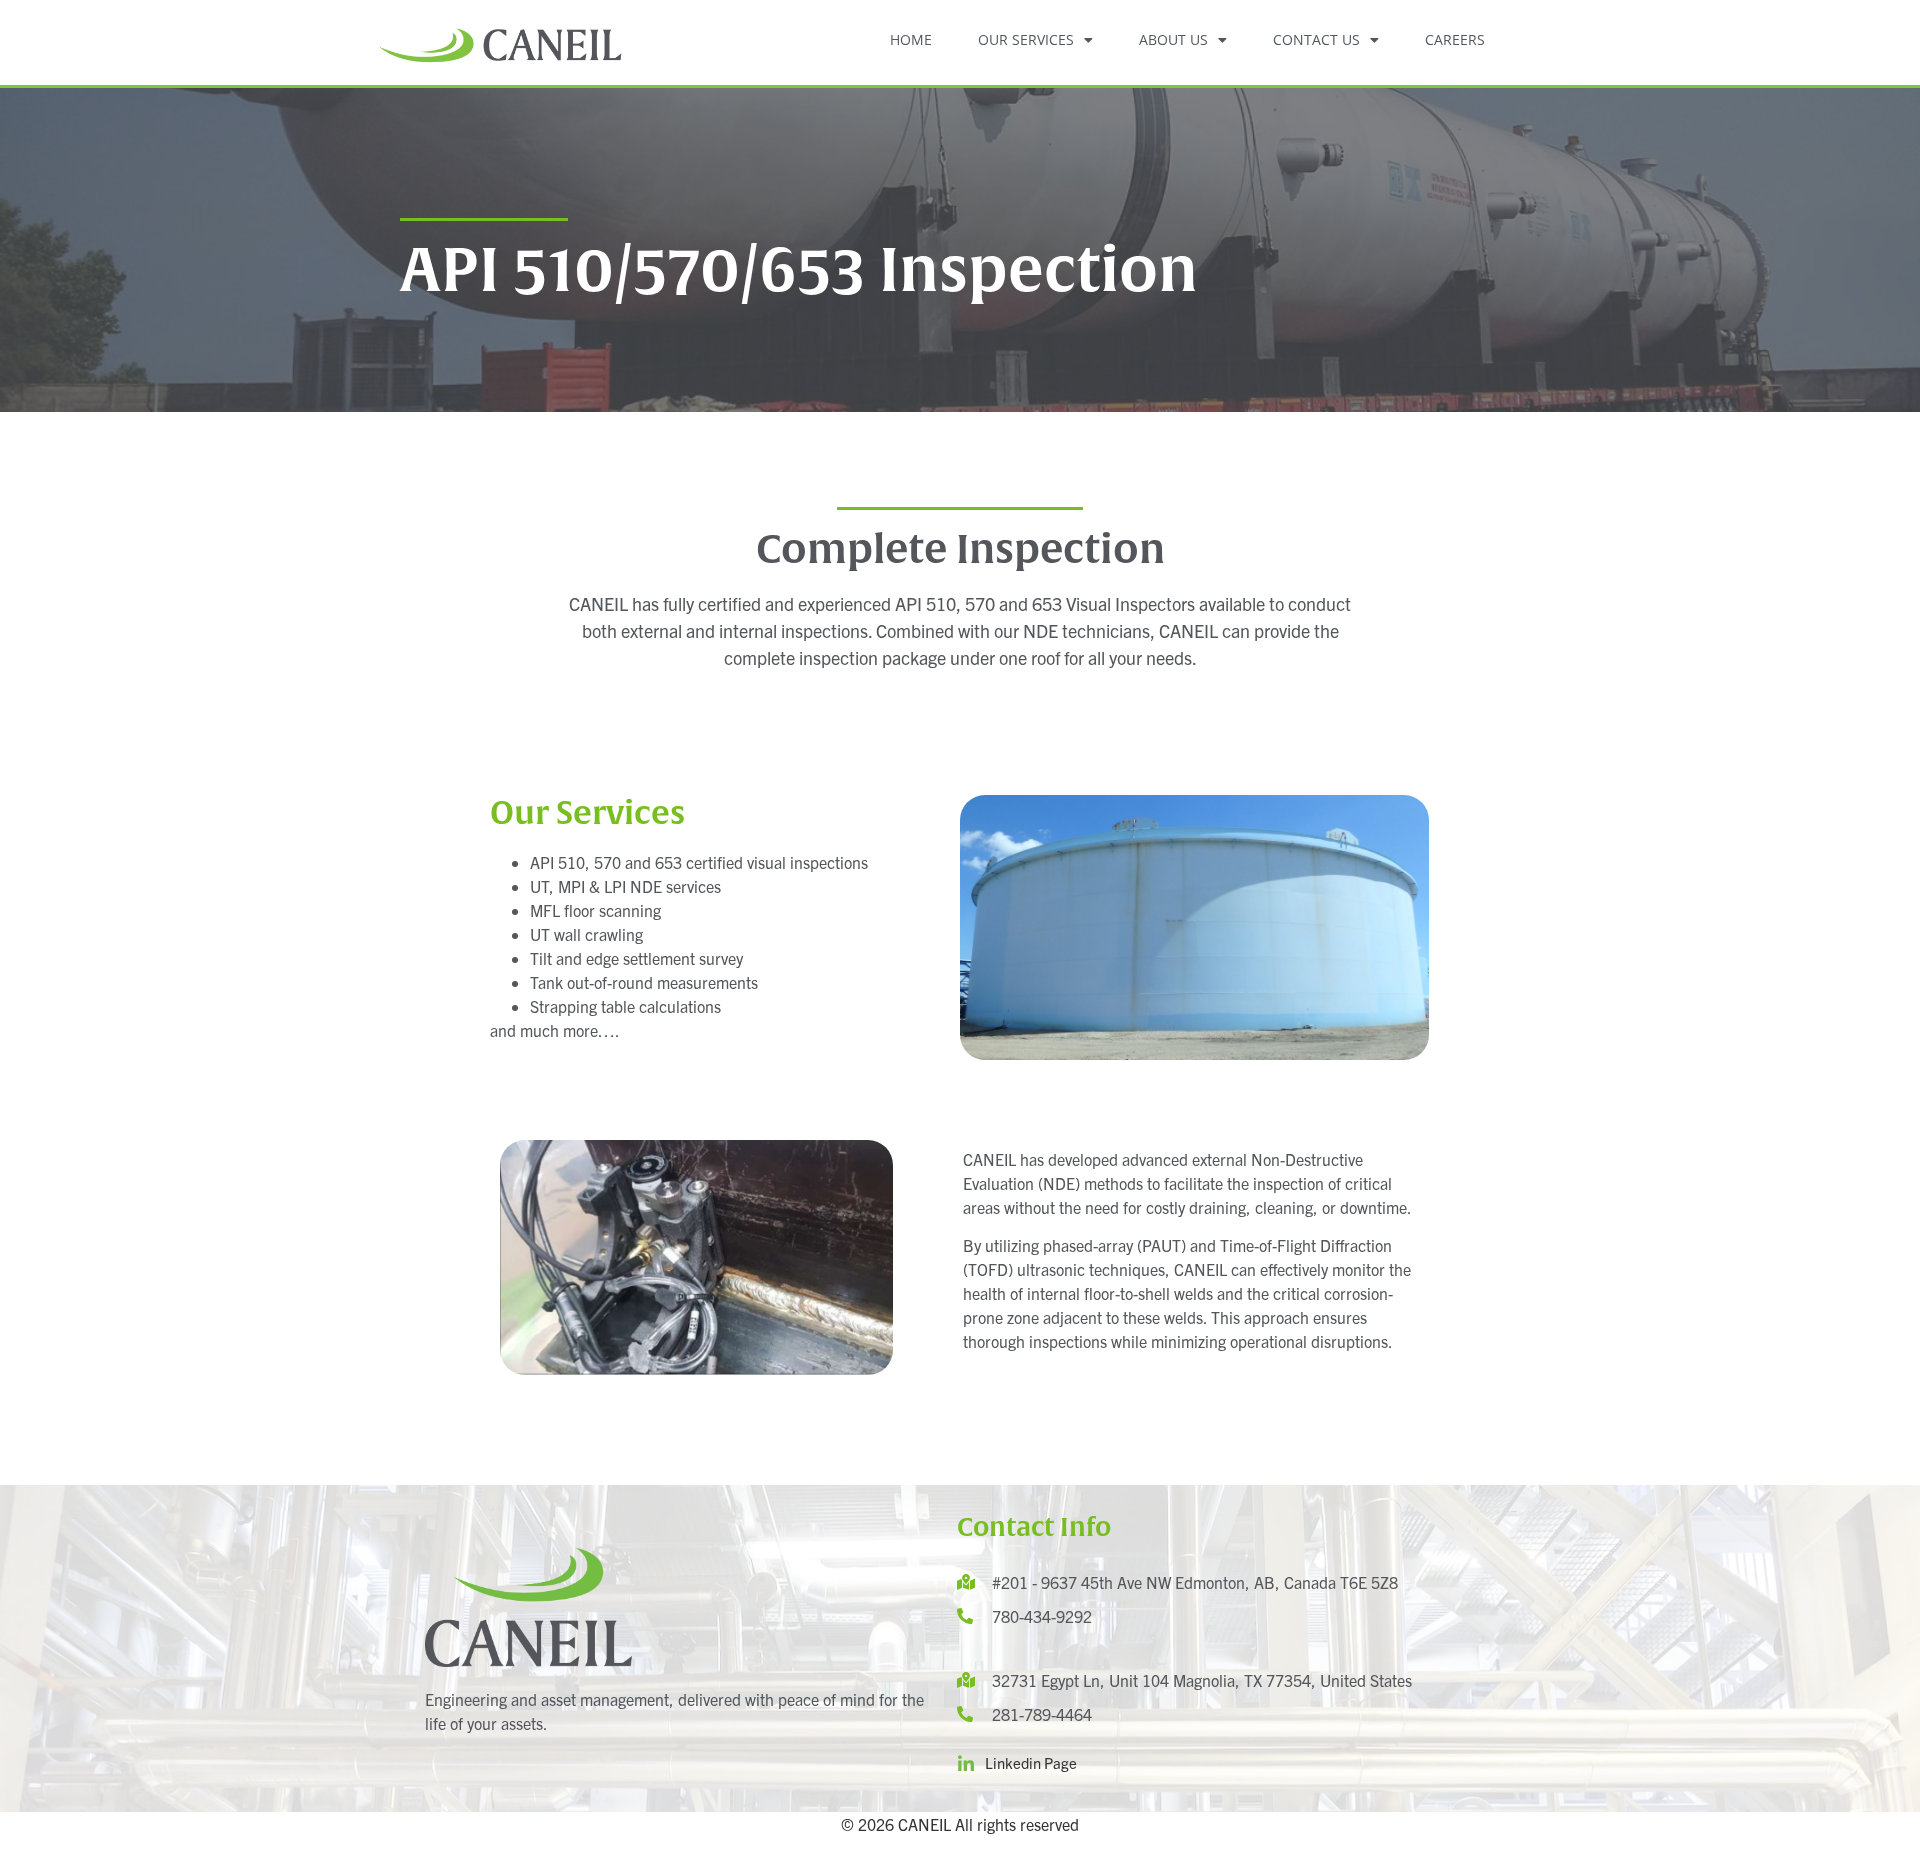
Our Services (1026, 39)
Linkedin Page (1031, 1762)
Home (911, 39)
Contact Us (1316, 39)
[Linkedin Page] (966, 1764)
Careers (1455, 39)
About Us (1173, 39)
